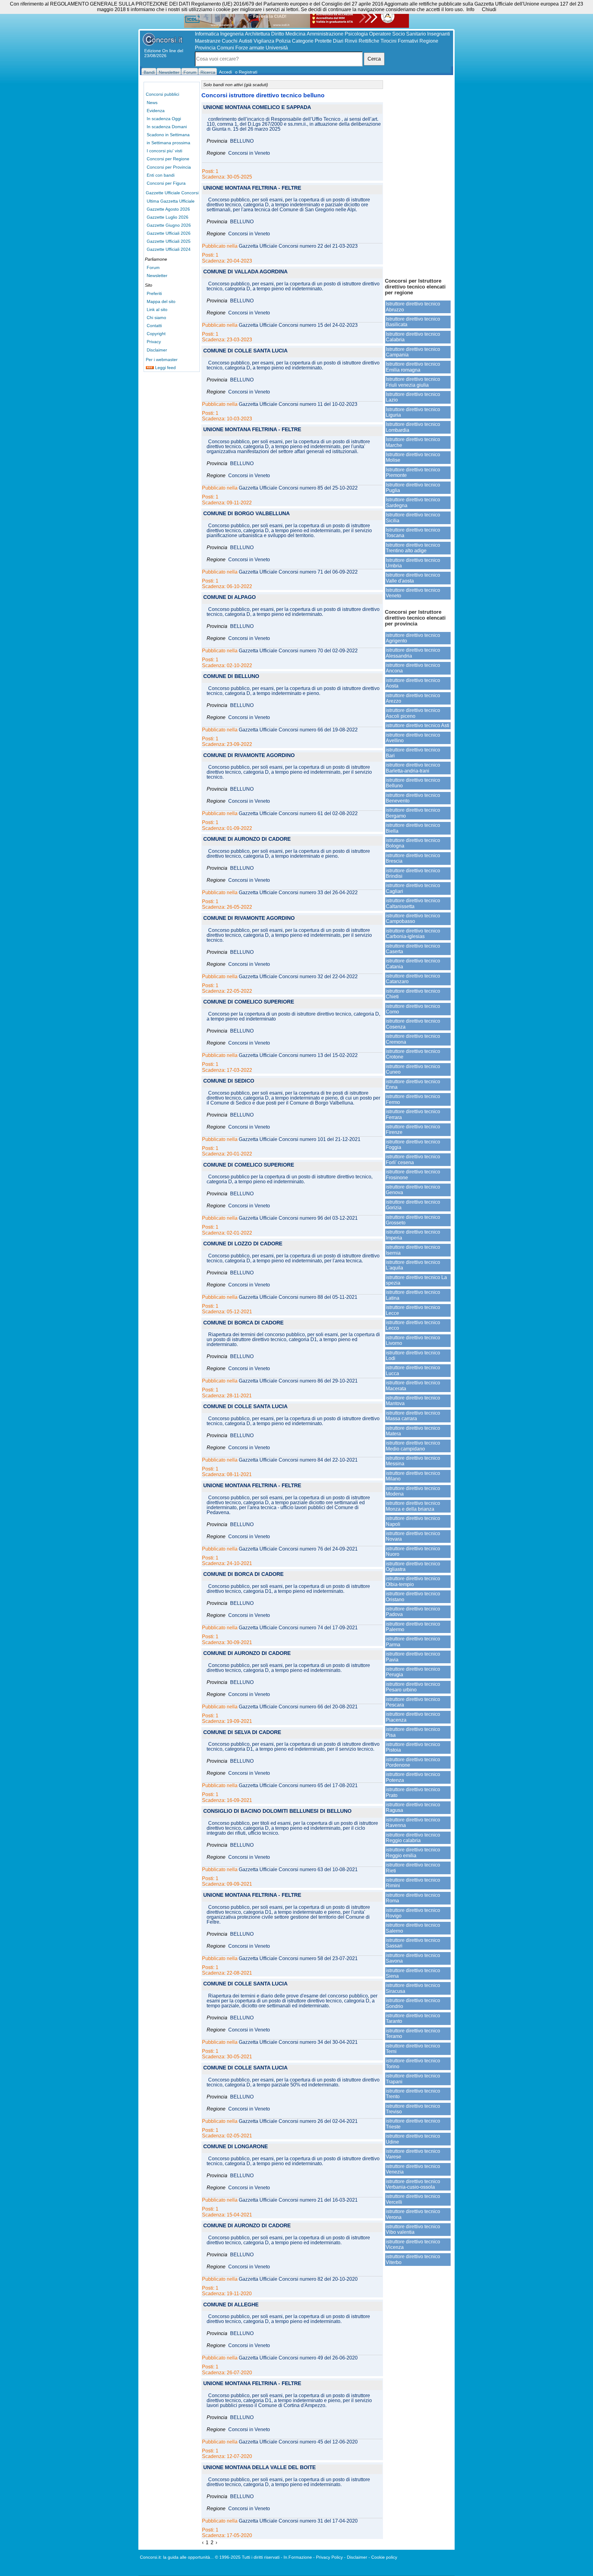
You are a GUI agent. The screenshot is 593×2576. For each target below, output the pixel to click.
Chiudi (489, 9)
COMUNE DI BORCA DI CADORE (243, 1323)
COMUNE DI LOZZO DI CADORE (243, 1244)
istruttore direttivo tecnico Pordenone (413, 1762)
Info (470, 9)
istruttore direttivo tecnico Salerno (413, 1928)
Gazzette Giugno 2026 (169, 225)
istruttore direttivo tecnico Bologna (413, 843)
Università (277, 48)
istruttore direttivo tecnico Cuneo (413, 1069)
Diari (338, 41)
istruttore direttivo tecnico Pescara (413, 1702)
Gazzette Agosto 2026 (168, 209)
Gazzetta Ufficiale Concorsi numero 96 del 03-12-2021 (298, 1218)
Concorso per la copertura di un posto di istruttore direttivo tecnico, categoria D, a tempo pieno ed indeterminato (293, 1017)
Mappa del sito (161, 301)
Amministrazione (325, 34)
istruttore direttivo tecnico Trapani (413, 2079)
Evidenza (156, 111)
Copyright (156, 334)
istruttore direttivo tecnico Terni (413, 2049)
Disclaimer (157, 350)
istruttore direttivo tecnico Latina (413, 1295)
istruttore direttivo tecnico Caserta (413, 949)
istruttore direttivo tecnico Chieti (413, 994)
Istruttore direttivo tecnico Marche (413, 442)
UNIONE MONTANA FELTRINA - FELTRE (252, 188)
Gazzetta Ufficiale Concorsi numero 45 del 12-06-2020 (298, 2442)
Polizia (283, 41)
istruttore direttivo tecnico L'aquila (413, 1265)
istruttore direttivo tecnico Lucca (413, 1370)
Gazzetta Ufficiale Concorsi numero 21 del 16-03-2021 (298, 2200)
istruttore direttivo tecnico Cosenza (413, 1024)
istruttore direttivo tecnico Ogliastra (413, 1566)
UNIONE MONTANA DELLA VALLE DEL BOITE (259, 2468)
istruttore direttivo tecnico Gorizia (413, 1205)
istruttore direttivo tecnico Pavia (413, 1657)
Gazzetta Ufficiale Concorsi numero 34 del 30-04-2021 (298, 2042)
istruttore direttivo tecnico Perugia (413, 1672)
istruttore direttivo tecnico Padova (413, 1612)
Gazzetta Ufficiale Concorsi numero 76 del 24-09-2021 (298, 1549)
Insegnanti (439, 34)
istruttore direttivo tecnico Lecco (413, 1325)
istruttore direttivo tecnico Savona (413, 1958)
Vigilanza (264, 41)
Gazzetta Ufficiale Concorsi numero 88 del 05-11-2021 (298, 1297)
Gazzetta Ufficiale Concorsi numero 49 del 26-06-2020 (298, 2358)
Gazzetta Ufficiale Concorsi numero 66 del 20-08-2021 (298, 1707)
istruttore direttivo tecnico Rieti (413, 1868)
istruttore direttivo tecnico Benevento (413, 798)
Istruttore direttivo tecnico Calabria (413, 337)
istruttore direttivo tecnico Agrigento (413, 638)
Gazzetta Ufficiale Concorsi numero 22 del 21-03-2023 (298, 246)
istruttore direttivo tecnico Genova (413, 1190)
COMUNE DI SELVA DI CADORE (242, 1733)
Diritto (278, 34)
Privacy (154, 342)
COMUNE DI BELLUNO (231, 677)
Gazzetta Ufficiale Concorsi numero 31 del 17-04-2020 (298, 2521)
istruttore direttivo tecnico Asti (418, 725)
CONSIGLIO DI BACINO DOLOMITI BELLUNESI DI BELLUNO (277, 1811)
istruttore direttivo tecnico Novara (413, 1536)
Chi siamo (156, 318)
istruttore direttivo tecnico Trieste (413, 2124)
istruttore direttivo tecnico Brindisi (413, 873)
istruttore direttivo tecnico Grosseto (413, 1220)
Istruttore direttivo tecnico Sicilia (413, 518)
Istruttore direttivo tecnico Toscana (413, 533)
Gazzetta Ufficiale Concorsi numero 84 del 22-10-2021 (298, 1460)
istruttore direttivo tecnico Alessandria (413, 653)
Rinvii (351, 41)
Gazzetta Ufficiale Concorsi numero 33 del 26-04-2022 (298, 893)
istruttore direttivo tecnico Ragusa (413, 1807)
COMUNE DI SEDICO (229, 1081)
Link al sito (157, 309)
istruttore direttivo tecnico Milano (413, 1476)
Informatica (207, 34)
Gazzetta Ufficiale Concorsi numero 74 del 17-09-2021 (298, 1628)
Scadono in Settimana (168, 135)
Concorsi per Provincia (169, 167)
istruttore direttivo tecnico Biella (413, 828)
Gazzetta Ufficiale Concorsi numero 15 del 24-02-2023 (298, 325)
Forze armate (250, 48)
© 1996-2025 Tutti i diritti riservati (247, 2557)
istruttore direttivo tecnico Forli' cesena (413, 1159)
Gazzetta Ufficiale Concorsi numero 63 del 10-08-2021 (298, 1870)
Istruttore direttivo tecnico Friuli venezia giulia (413, 382)
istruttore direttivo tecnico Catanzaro (413, 979)
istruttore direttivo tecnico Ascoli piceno (413, 713)
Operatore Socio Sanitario (397, 34)
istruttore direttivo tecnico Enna (413, 1084)
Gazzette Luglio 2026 (168, 217)
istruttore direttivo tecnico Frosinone (413, 1174)
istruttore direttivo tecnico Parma (413, 1642)
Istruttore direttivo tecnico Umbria (413, 563)
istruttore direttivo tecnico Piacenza (413, 1717)
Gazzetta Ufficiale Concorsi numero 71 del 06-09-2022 (298, 572)
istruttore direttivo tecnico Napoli (413, 1521)
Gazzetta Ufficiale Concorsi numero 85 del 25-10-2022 (298, 488)
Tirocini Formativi (399, 41)
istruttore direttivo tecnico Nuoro (413, 1551)
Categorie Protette (312, 41)
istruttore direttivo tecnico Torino (413, 2063)
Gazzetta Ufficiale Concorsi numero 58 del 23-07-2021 (298, 1959)
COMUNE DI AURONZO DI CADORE (247, 839)
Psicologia (356, 34)
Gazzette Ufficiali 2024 (169, 249)
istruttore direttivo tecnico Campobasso (413, 918)
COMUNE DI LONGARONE (236, 2147)
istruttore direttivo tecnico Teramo (413, 2033)
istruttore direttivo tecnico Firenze (413, 1129)
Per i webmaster (162, 360)
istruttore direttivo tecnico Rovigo (413, 1913)
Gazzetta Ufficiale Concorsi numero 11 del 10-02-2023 (298, 404)
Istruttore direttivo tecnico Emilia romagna (413, 367)
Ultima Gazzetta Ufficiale (171, 201)
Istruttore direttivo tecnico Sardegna (413, 502)
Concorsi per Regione (168, 159)
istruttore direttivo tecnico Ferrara (413, 1114)
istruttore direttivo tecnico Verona (413, 2214)
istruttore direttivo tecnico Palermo (413, 1627)
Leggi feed (165, 368)
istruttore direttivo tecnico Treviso (413, 2109)
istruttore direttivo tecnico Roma (413, 1898)
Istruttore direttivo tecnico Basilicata (413, 322)
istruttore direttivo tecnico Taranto (413, 2018)
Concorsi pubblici (162, 94)
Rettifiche (369, 41)
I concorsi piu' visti (164, 151)
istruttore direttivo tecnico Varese (413, 2154)
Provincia (205, 48)
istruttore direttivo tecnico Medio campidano (413, 1446)
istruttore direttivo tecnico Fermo (413, 1099)
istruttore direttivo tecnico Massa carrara (413, 1416)
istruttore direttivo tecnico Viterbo (413, 2259)
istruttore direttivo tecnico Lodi (413, 1355)
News (152, 103)
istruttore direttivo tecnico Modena (413, 1491)
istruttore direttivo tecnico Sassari (413, 1943)
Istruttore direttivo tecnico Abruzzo (413, 307)
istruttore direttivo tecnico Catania (413, 964)
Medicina (295, 34)
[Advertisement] (418, 176)
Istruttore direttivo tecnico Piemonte (413, 472)
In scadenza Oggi (164, 119)
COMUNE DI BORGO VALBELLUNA (246, 514)
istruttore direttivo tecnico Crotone (413, 1054)
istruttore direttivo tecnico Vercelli (413, 2199)
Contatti (154, 326)
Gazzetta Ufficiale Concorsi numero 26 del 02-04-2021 (298, 2121)
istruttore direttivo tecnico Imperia (413, 1235)
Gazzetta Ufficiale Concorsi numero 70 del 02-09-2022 (298, 651)
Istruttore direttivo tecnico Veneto (413, 593)
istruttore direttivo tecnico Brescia (413, 858)
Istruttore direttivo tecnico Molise (413, 457)
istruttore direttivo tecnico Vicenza (413, 2244)
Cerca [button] (374, 59)
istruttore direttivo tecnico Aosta (413, 683)
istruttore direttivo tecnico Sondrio (413, 2003)
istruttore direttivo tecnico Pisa (413, 1732)
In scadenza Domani (167, 127)
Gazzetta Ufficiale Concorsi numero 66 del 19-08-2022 (298, 730)
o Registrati (246, 72)
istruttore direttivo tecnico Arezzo (413, 698)
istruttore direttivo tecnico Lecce (413, 1310)
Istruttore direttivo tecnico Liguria (413, 412)
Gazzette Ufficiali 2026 (169, 233)
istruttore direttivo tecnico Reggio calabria (413, 1838)
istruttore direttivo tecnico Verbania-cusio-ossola (413, 2184)
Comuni (225, 48)
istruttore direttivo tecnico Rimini (413, 1883)
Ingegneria (232, 34)
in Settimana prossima (168, 143)
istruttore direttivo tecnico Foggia (413, 1145)
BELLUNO (242, 141)
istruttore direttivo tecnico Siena (413, 1973)
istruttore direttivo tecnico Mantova (413, 1401)
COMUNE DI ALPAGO (229, 598)
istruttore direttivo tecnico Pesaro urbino (413, 1687)
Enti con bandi (161, 175)
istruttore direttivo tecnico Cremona (413, 1039)
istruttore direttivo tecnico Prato (413, 1792)
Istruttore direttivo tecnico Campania (413, 352)
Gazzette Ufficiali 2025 (169, 241)
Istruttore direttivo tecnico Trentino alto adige (413, 548)
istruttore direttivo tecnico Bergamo (413, 813)
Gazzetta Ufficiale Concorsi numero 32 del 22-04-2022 (298, 977)
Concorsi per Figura (166, 183)
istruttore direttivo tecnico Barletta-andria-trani (413, 768)
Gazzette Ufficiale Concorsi (172, 193)
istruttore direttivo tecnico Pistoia (413, 1747)
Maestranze (208, 41)
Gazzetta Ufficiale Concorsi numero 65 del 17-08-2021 (298, 1786)
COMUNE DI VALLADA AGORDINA (245, 272)
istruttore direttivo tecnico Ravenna (413, 1823)
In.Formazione (298, 2557)
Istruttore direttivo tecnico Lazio (413, 397)
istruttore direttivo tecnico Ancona (413, 668)
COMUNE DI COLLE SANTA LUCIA (245, 351)
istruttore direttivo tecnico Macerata (413, 1385)
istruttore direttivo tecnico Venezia (413, 2169)
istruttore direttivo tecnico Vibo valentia (413, 2229)
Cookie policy (384, 2557)
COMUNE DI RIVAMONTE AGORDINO (249, 756)
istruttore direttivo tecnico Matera (413, 1431)
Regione (429, 41)
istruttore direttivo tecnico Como (413, 1009)
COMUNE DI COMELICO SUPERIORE (249, 1002)
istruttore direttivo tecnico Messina (413, 1461)
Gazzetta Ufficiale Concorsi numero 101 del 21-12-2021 (300, 1139)
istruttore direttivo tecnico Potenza (413, 1777)
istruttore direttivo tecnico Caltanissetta (413, 903)
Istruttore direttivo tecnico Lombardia (413, 427)
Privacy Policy (329, 2557)
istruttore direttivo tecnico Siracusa (413, 1988)
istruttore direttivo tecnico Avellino (413, 738)
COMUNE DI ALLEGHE (231, 2305)
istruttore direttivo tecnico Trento (413, 2094)
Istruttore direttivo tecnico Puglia (413, 488)
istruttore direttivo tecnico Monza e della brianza (413, 1506)
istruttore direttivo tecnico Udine (413, 2139)
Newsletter (157, 276)
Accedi (225, 72)
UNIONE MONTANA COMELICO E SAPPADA (257, 108)
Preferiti (154, 293)
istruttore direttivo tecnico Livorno (413, 1340)
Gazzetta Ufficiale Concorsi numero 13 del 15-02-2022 (298, 1055)
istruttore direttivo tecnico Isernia (413, 1250)
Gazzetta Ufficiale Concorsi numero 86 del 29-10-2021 (298, 1381)
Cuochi (230, 41)
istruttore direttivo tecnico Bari (413, 753)
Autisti (246, 41)
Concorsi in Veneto (249, 153)
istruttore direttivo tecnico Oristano (413, 1596)
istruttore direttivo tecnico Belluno (413, 783)
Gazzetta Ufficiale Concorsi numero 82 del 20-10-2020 (298, 2279)
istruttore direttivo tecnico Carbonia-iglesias (413, 934)
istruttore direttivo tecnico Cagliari (413, 888)
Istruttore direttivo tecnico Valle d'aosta (413, 578)
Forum (153, 267)
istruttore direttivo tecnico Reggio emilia (413, 1852)
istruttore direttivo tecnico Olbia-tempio (413, 1581)
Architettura (257, 34)
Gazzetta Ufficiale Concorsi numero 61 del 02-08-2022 (298, 814)
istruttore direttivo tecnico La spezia (416, 1280)
